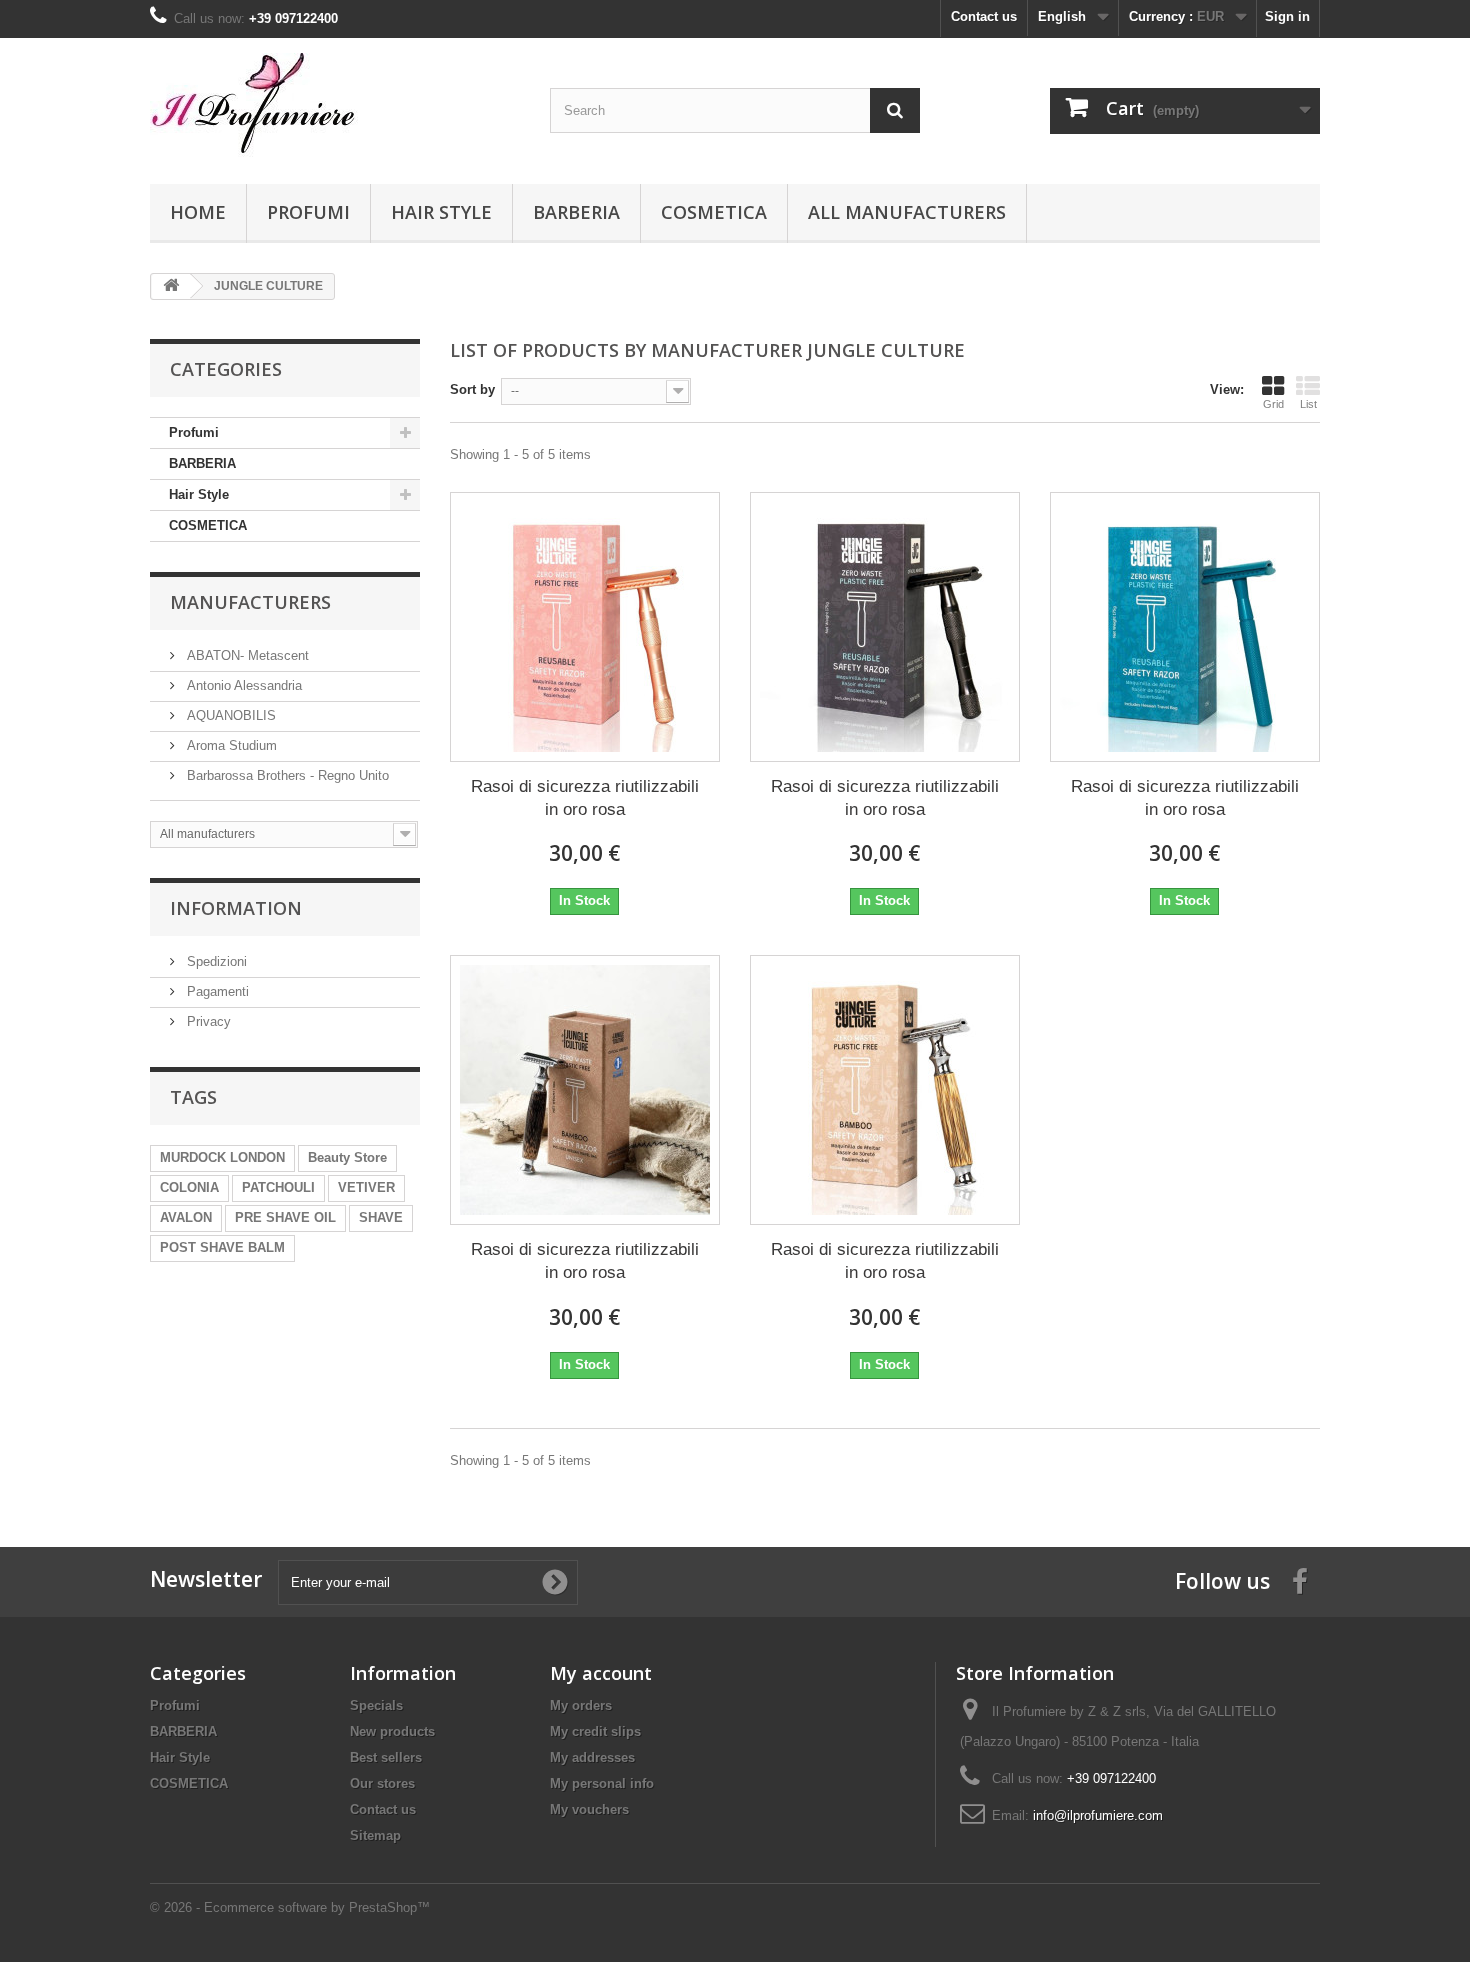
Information (236, 908)
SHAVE (381, 1217)
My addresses (592, 1757)
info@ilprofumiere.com (1098, 1815)
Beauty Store (347, 1157)
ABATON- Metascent (246, 655)
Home (198, 212)
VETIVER (366, 1187)
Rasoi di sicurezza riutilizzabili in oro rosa (585, 798)
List (1308, 404)
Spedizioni (215, 961)
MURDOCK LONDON (222, 1157)
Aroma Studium (230, 745)
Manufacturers (250, 602)
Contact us (984, 16)
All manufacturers (907, 212)
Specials (376, 1705)
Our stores (382, 1783)
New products (392, 1731)
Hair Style (441, 212)
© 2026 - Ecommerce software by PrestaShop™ (290, 1907)
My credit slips (595, 1731)
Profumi (308, 212)
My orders (581, 1705)
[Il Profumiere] (335, 106)
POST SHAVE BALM (222, 1247)
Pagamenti (216, 991)
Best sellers (386, 1757)
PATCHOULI (278, 1187)
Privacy (207, 1021)
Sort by (472, 389)
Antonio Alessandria (242, 685)
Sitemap (375, 1835)
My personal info (602, 1783)
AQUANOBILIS (229, 715)
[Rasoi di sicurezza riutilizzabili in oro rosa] (585, 627)
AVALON (186, 1217)
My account (601, 1673)
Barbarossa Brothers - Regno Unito (286, 775)
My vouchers (589, 1809)
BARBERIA (576, 212)
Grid (1273, 404)
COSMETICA (714, 212)
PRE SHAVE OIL (285, 1217)
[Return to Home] (171, 286)
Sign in (1287, 16)
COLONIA (189, 1187)
